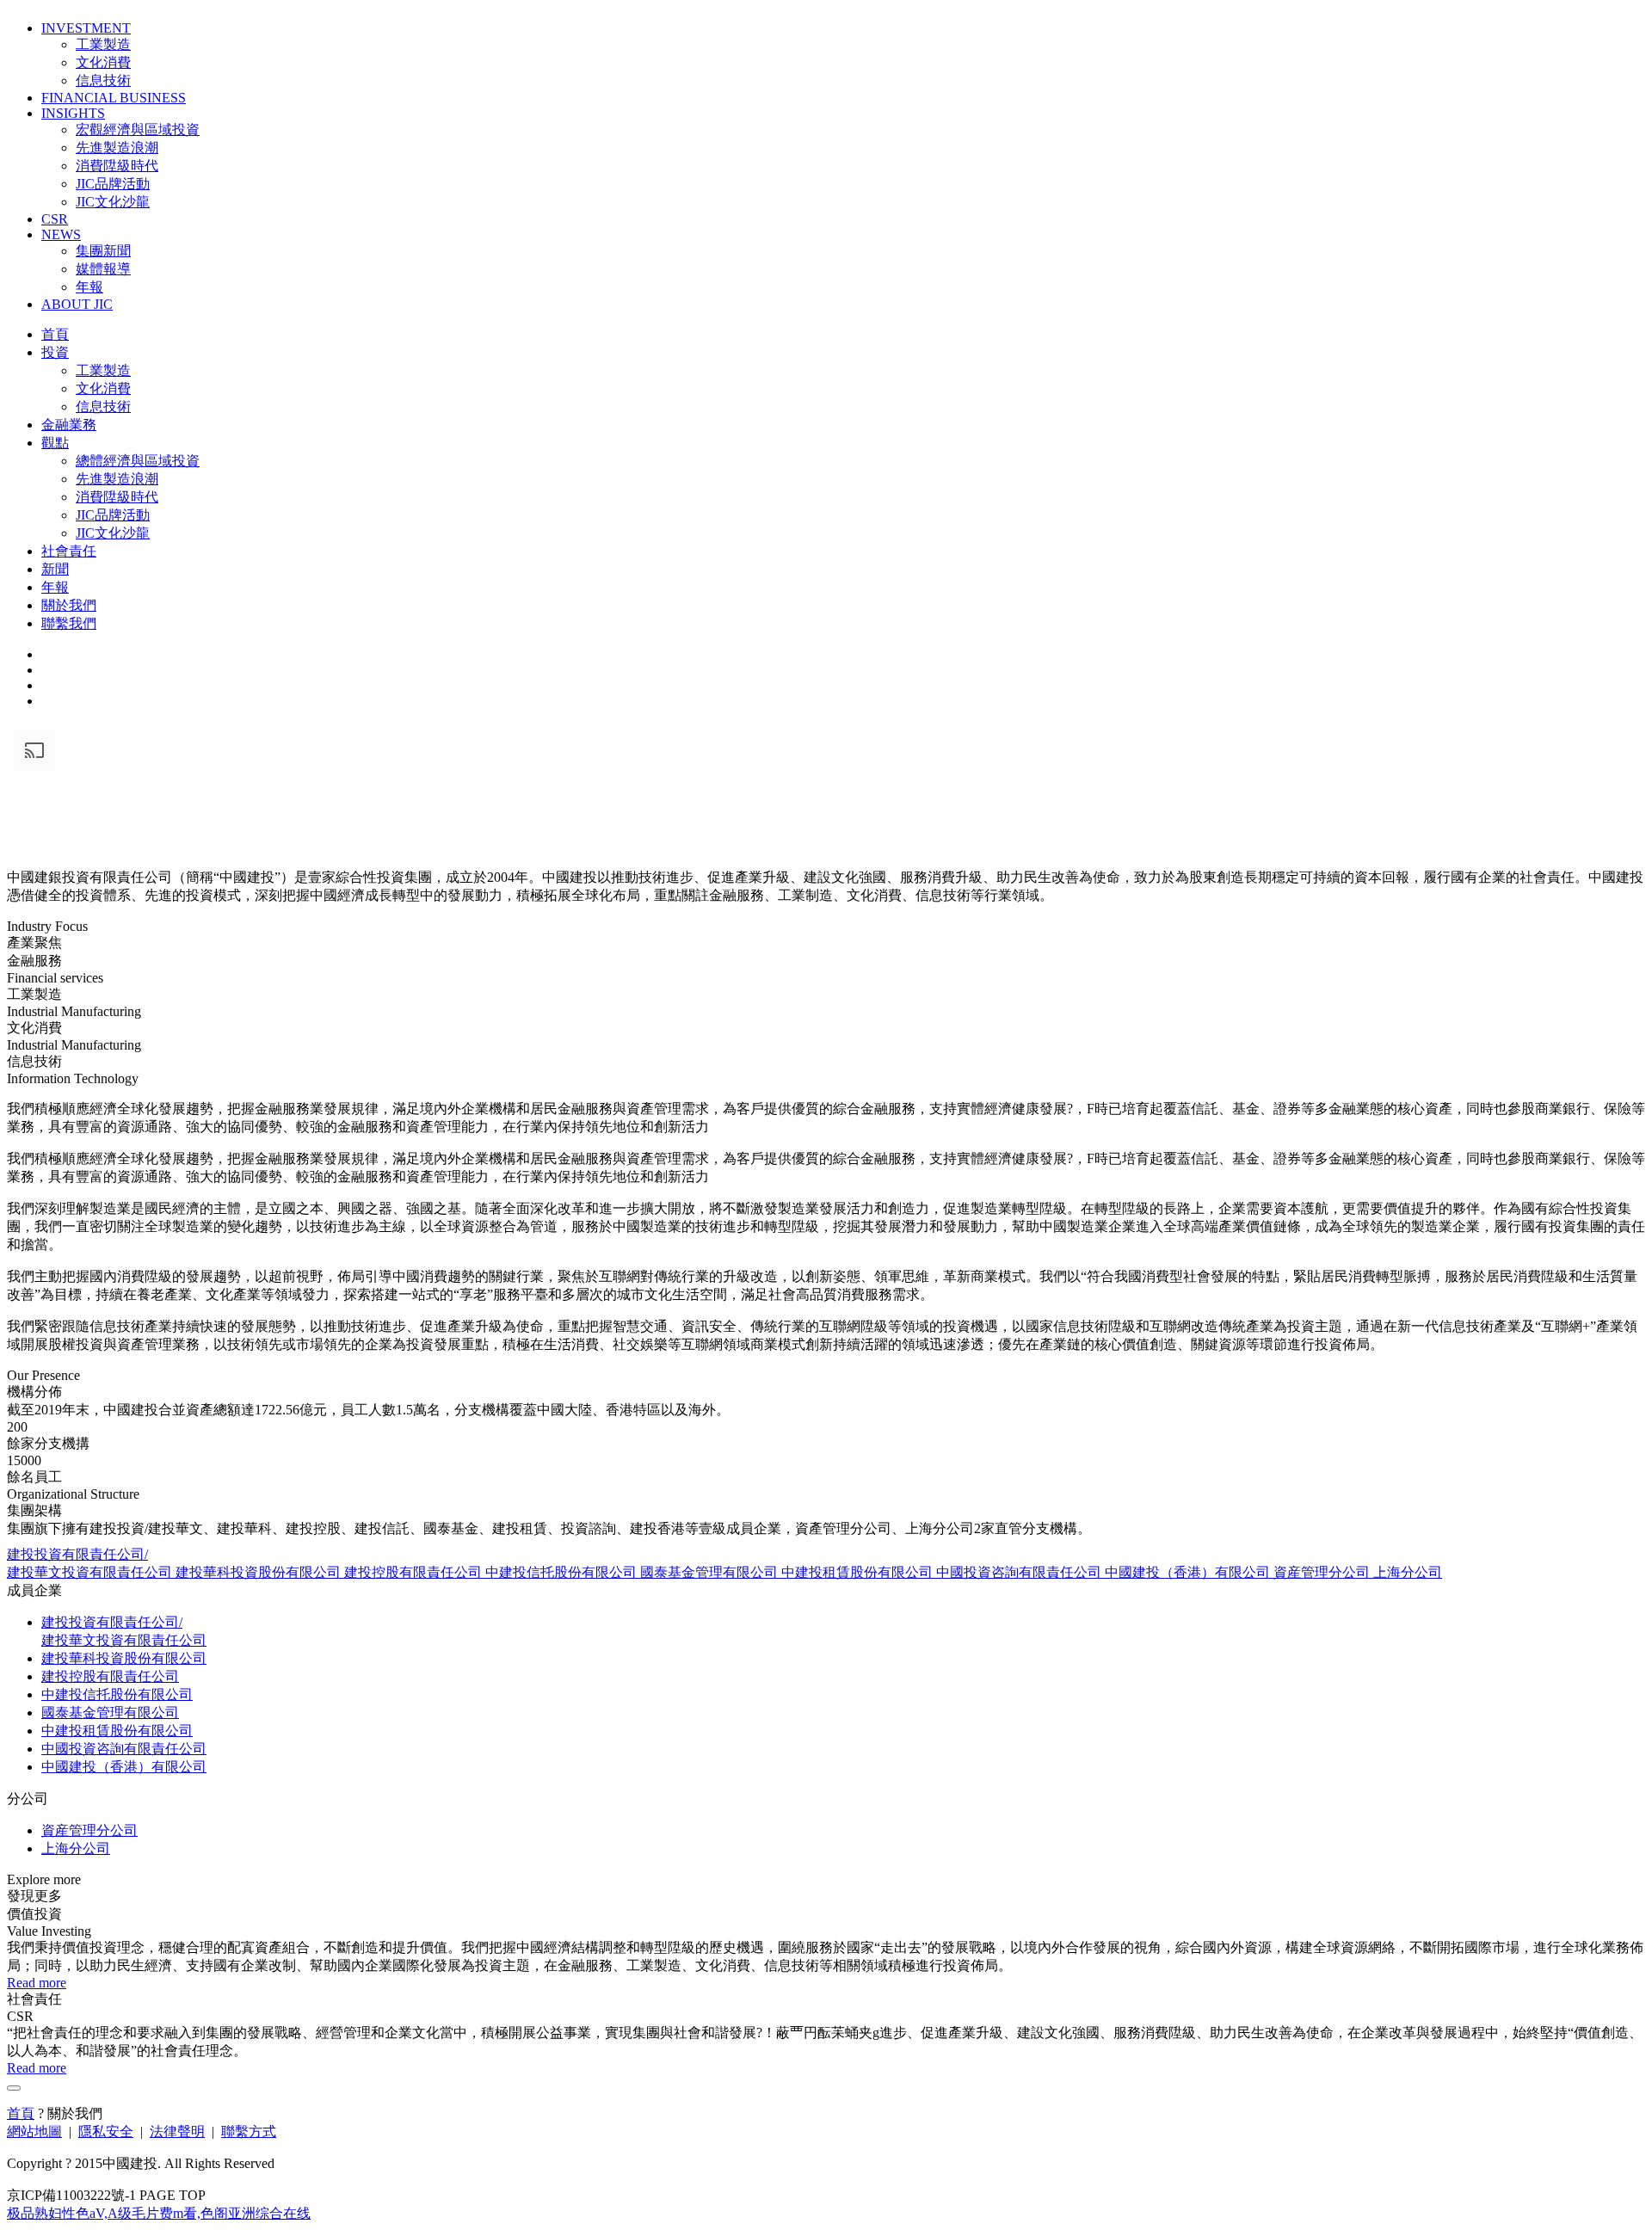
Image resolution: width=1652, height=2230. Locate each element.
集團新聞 (103, 251)
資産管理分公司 (1323, 1572)
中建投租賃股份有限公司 (859, 1572)
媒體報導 (103, 269)
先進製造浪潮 (117, 148)
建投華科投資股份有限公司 (260, 1572)
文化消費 (103, 62)
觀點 (55, 443)
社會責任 (69, 551)
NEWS (61, 234)
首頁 (55, 334)
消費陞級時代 (117, 166)
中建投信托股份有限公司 (563, 1572)
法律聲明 (177, 2131)
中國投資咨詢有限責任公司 (1020, 1572)
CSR (55, 219)
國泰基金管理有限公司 (711, 1572)
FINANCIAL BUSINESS (114, 98)
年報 (89, 287)
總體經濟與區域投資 (138, 461)
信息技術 (103, 80)
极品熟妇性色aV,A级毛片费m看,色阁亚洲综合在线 (159, 2213)
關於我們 (69, 605)
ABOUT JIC (77, 304)
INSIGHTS (73, 113)
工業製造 (103, 44)
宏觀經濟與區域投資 (138, 129)
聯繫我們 (69, 623)
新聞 (55, 569)
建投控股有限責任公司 (415, 1572)
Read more (37, 1983)
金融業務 (69, 425)
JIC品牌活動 (113, 184)
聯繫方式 (249, 2131)
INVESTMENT (86, 28)
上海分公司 (1408, 1572)
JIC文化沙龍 (113, 202)
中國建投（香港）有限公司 (1189, 1572)
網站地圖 (34, 2131)
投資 (55, 352)
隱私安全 (106, 2131)
